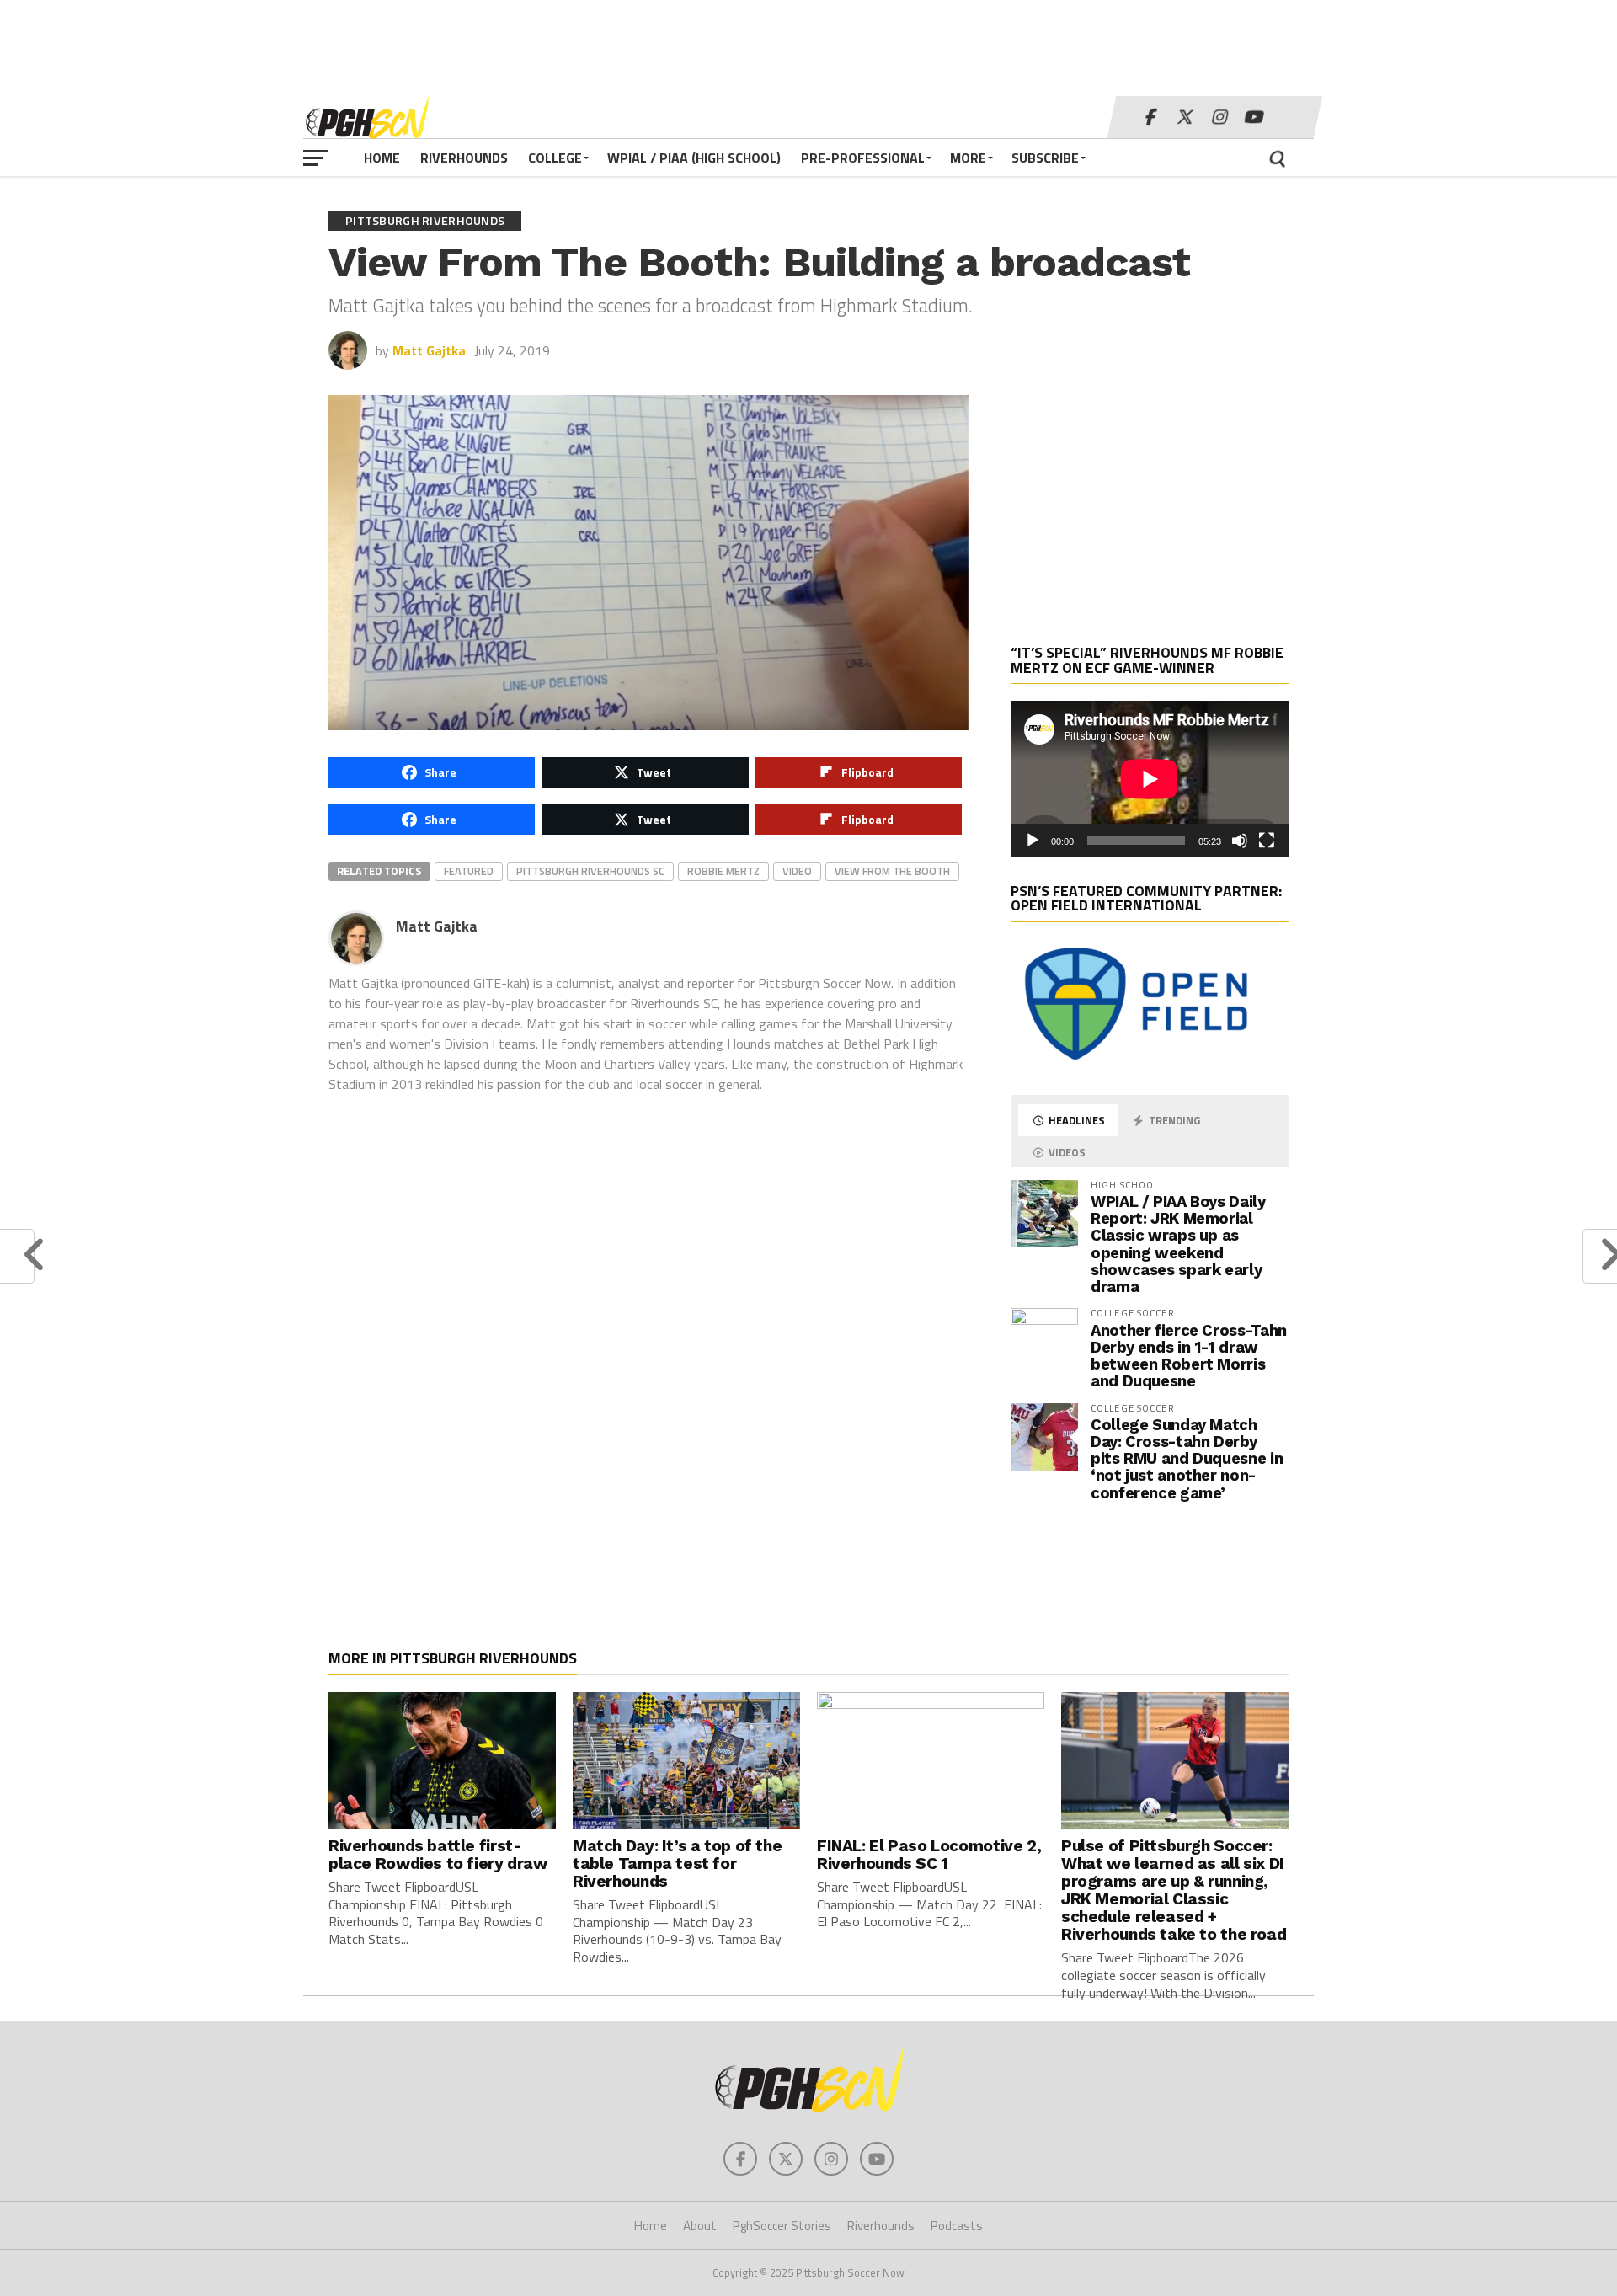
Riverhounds (464, 158)
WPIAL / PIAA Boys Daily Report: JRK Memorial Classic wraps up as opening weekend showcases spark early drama (1178, 1244)
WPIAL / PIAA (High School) (694, 158)
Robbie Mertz (723, 871)
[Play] (1033, 841)
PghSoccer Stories (782, 2226)
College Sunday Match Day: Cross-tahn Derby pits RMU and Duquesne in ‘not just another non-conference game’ (1187, 1459)
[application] (1150, 779)
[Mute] (1240, 841)
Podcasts (957, 2226)
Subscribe (1045, 158)
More (968, 158)
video (797, 871)
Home (382, 158)
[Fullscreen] (1267, 841)
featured (469, 871)
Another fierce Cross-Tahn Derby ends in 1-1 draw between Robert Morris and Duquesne (1189, 1356)
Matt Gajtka (429, 350)
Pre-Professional (863, 158)
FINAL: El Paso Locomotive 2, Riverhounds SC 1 (929, 1855)
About (700, 2226)
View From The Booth (892, 871)
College (555, 158)
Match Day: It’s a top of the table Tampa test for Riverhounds (677, 1863)
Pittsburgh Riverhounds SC (590, 871)
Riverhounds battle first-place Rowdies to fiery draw (438, 1855)
